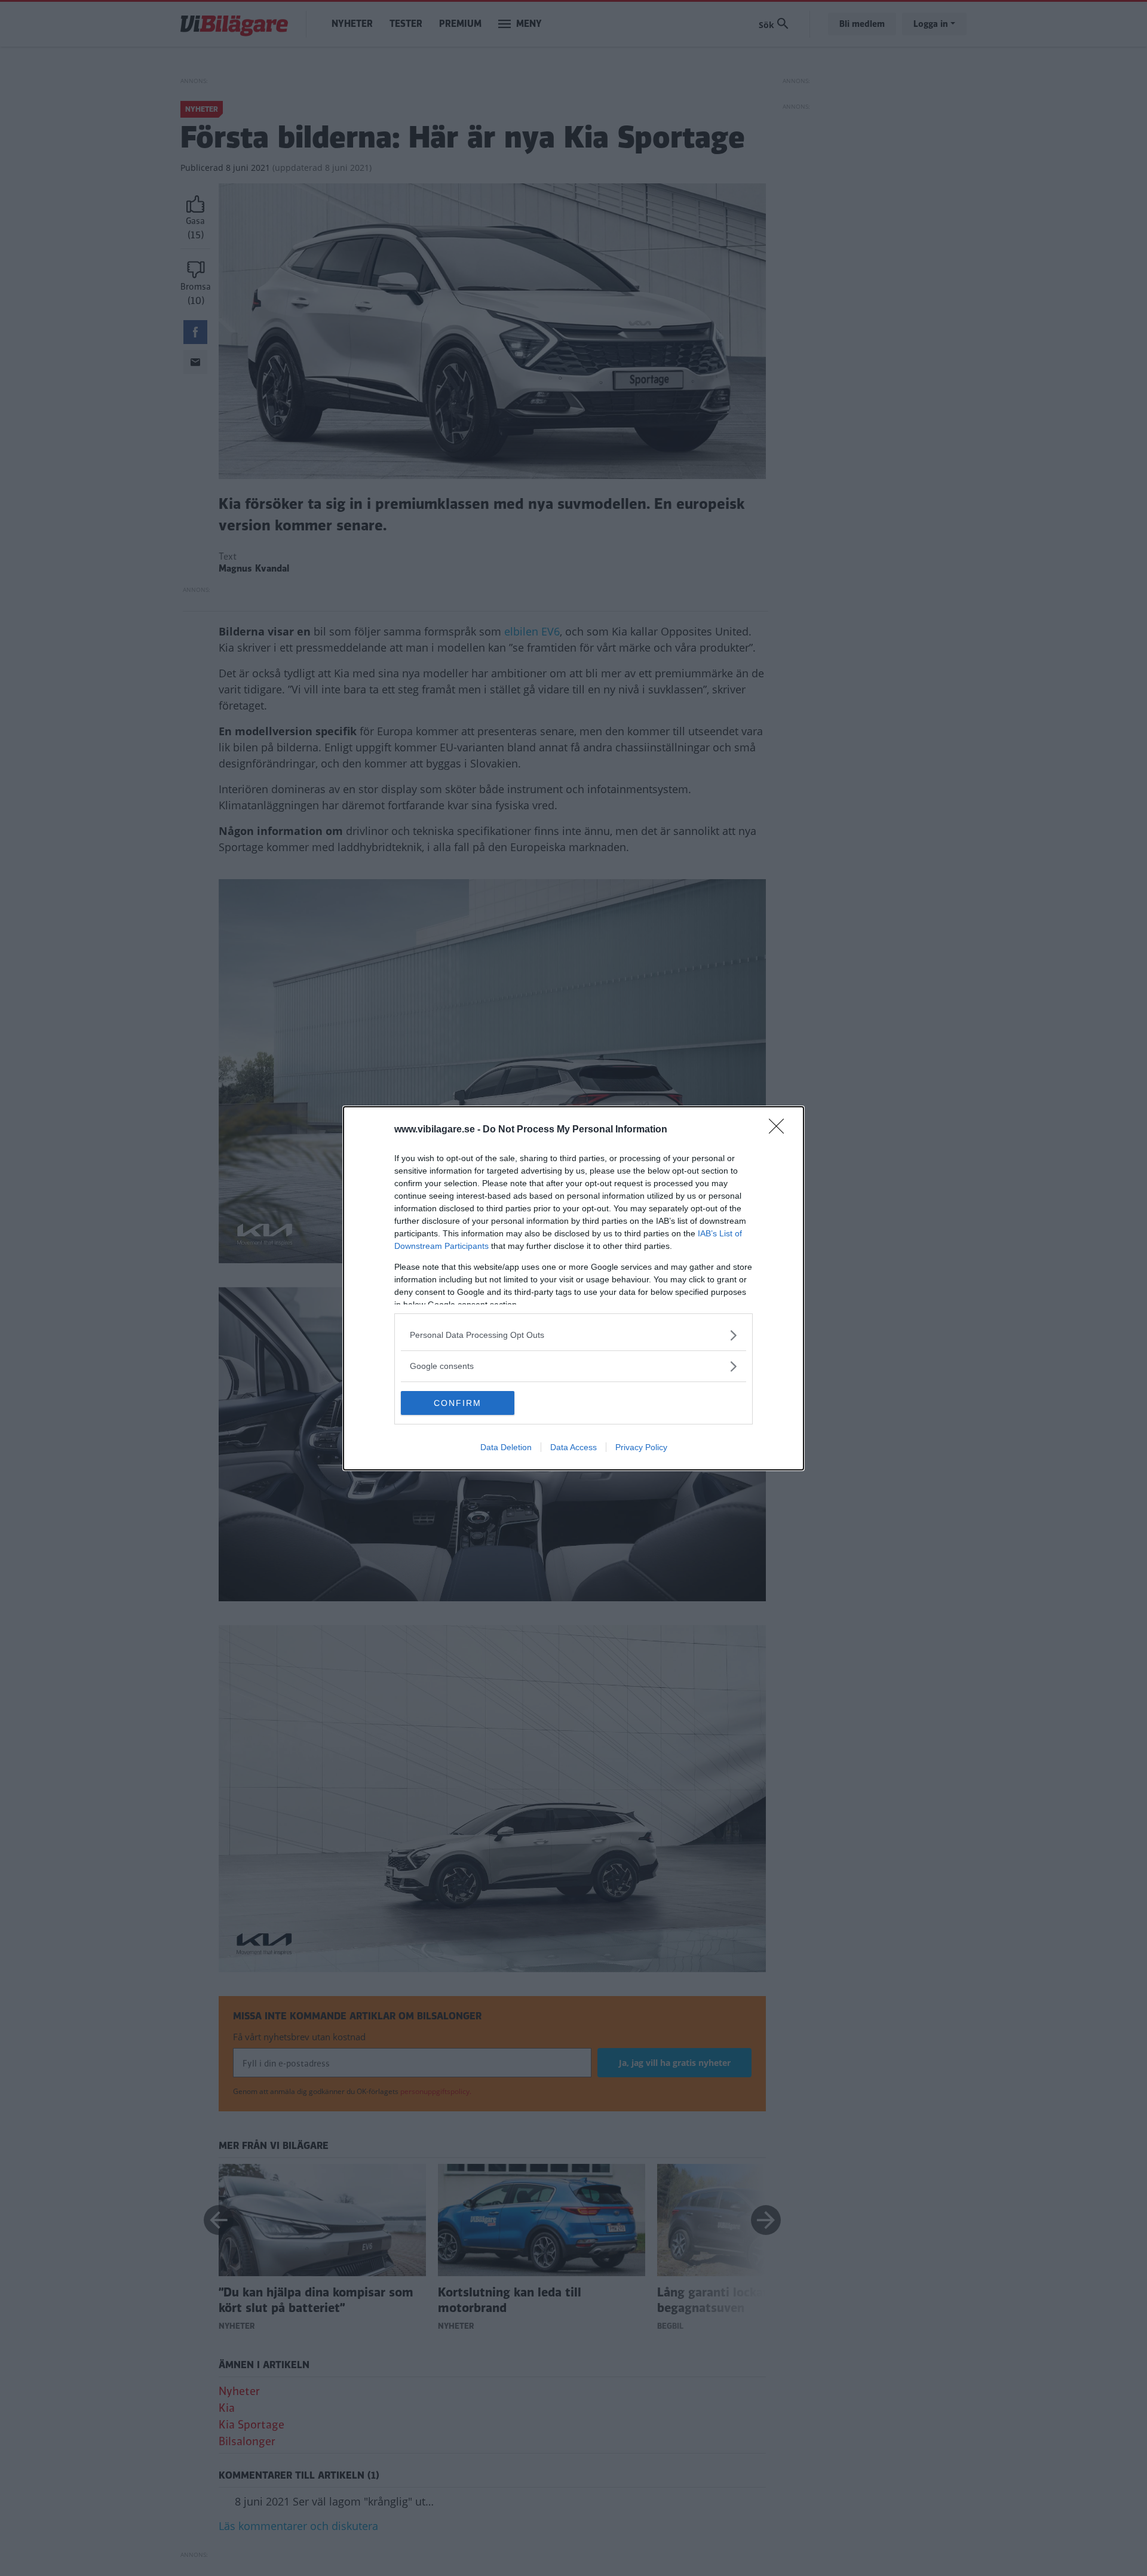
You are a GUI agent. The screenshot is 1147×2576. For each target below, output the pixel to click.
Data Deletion (506, 1447)
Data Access (573, 1447)
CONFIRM (458, 1403)
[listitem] (573, 1335)
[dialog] (573, 1288)
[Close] (780, 1130)
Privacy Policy (641, 1447)
